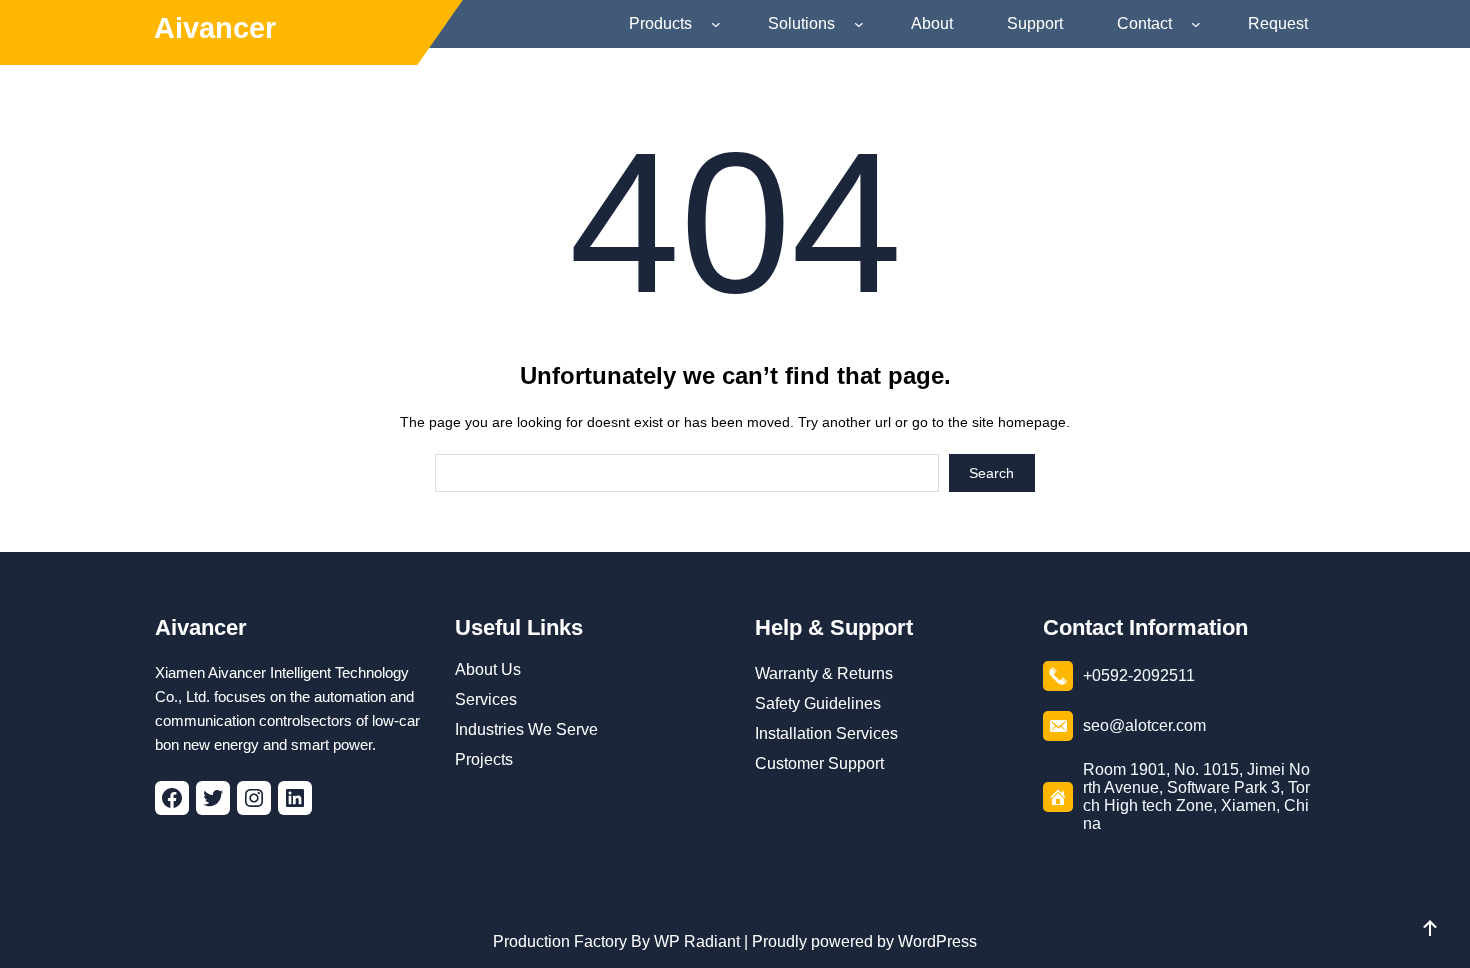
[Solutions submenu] (863, 24)
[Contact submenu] (1200, 24)
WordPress (937, 941)
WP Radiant (695, 941)
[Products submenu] (720, 24)
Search (991, 473)
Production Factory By (571, 941)
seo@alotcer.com (1144, 725)
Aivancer (215, 28)
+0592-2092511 (1139, 675)
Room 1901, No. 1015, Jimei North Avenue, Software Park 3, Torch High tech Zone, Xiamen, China (1196, 796)
